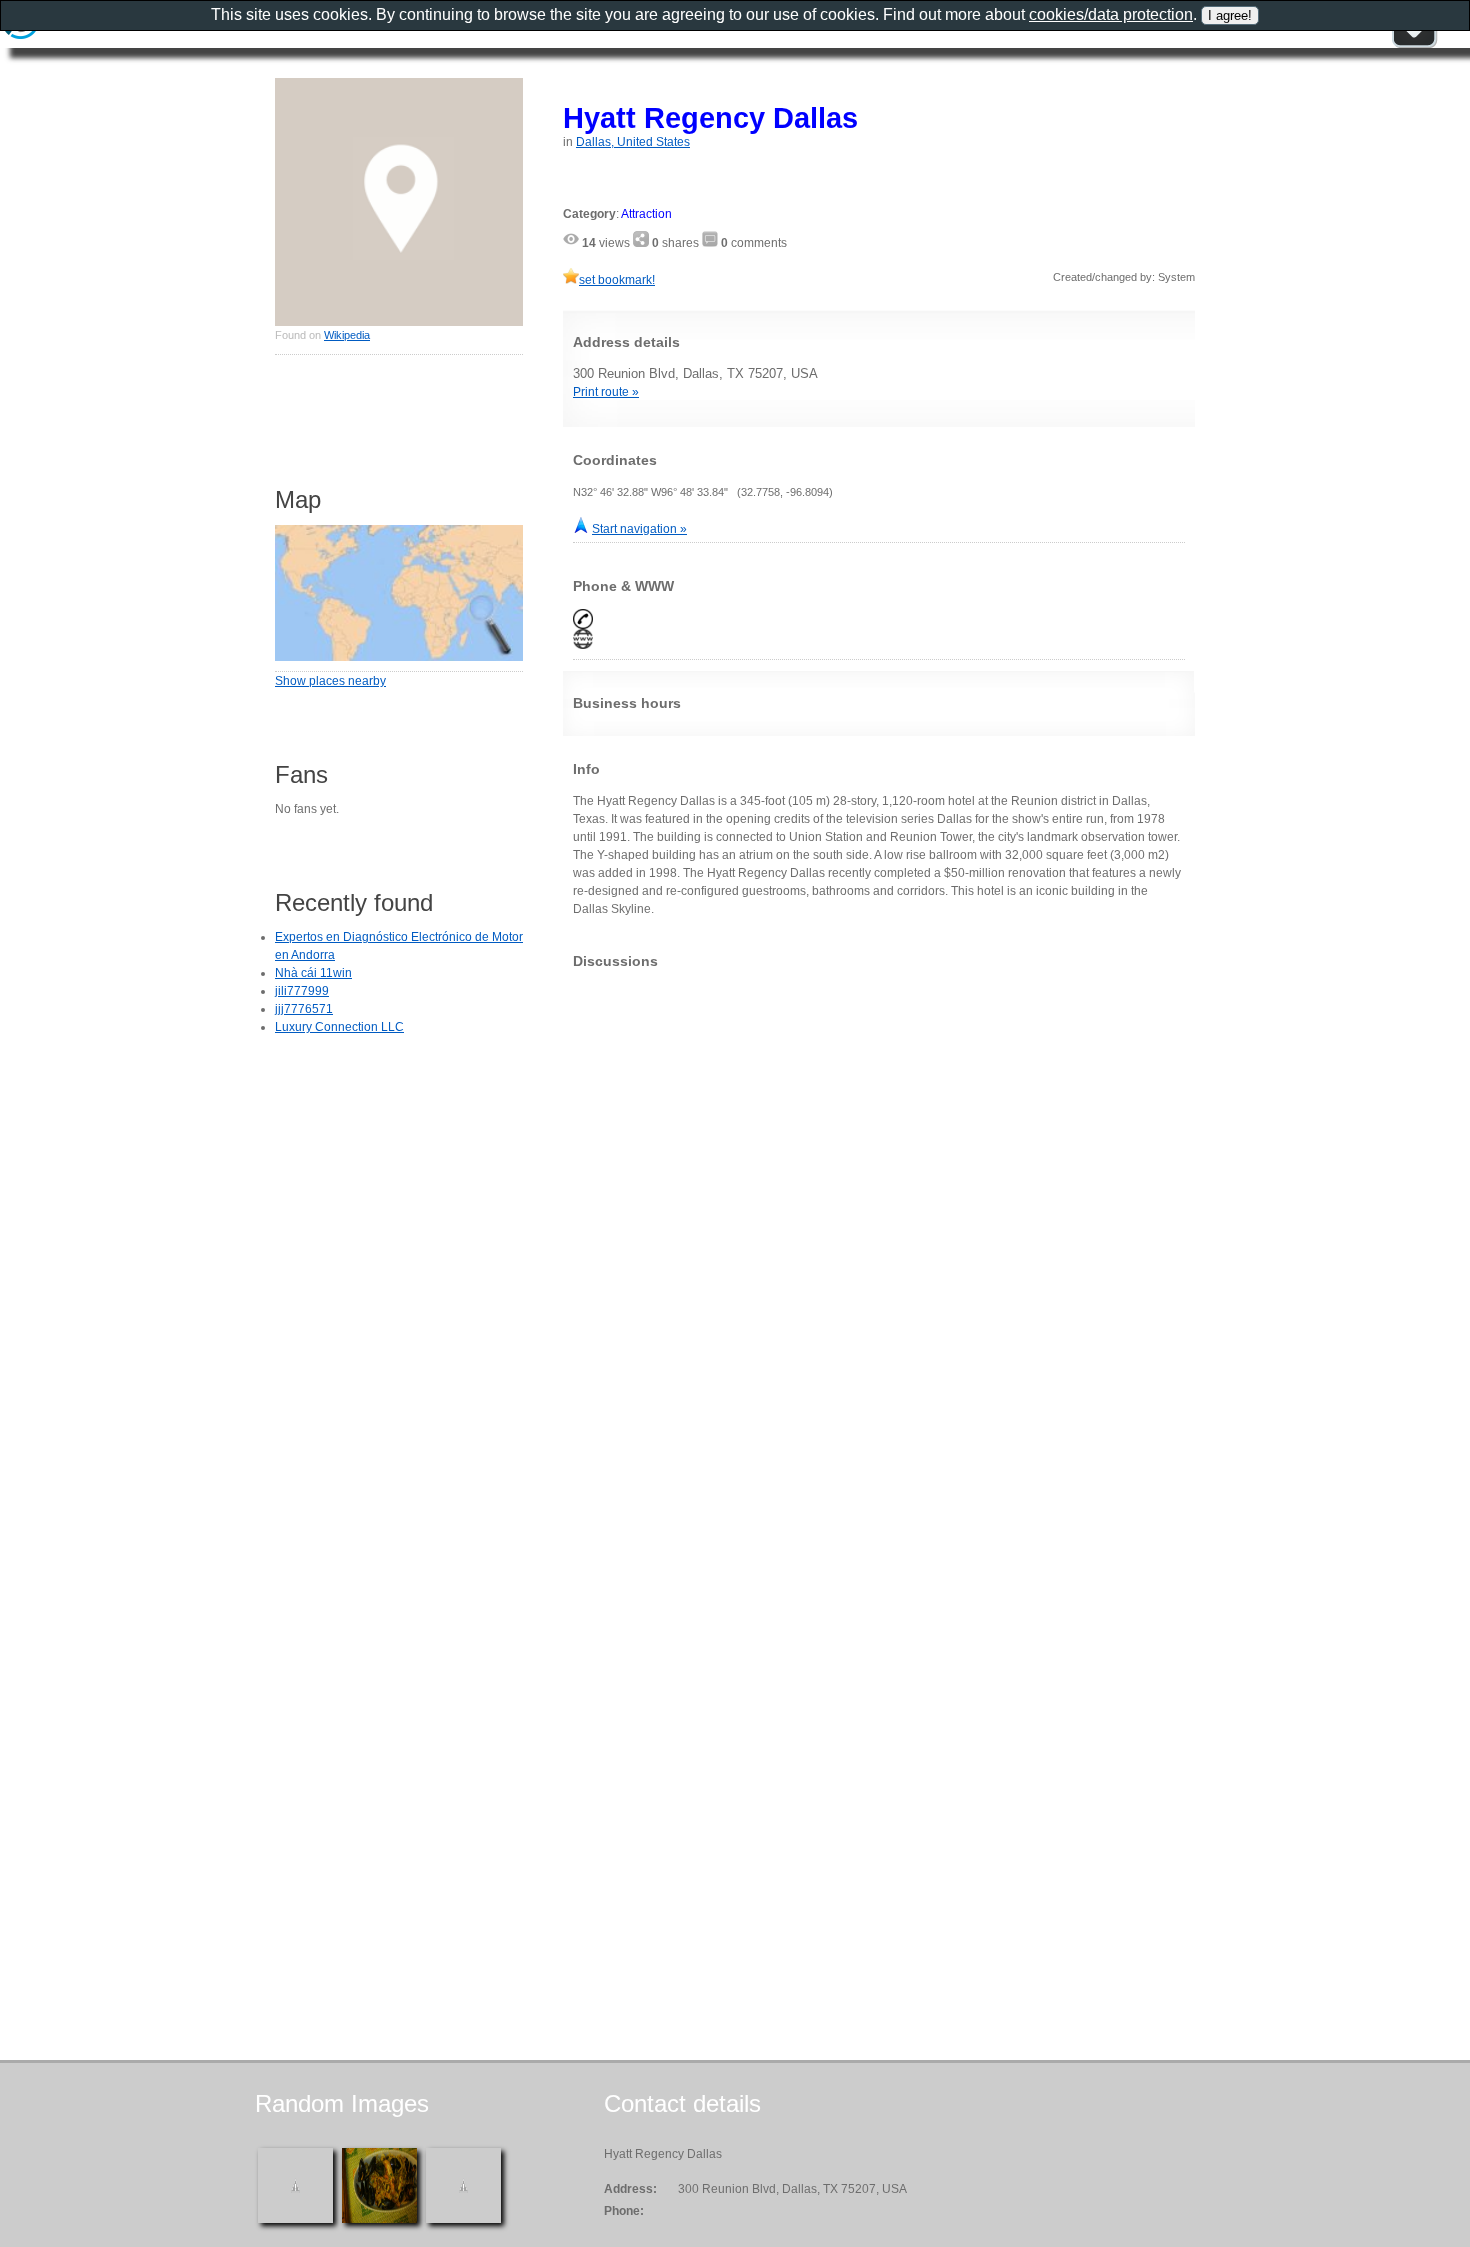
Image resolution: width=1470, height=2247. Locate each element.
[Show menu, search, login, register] (1414, 44)
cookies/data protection (1111, 14)
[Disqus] (879, 1234)
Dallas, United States (633, 142)
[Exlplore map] (399, 657)
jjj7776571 (304, 1009)
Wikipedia (347, 335)
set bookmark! (617, 280)
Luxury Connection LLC (339, 1027)
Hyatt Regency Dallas (710, 117)
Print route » (606, 392)
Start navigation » (639, 529)
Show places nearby (330, 681)
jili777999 (302, 991)
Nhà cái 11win (313, 973)
